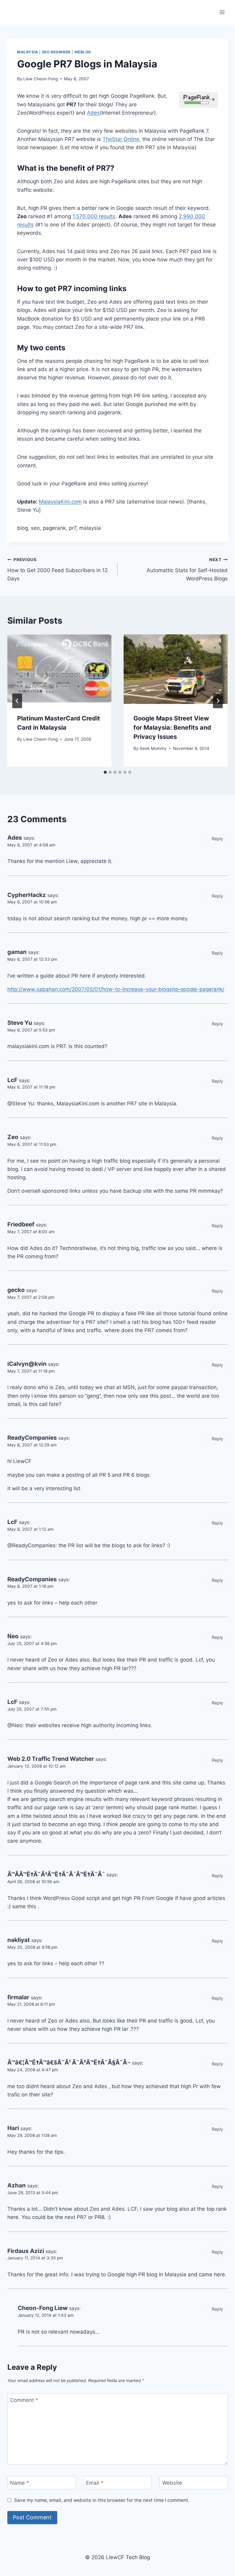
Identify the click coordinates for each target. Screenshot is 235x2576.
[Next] (218, 701)
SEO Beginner (56, 52)
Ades (93, 113)
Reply (217, 839)
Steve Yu (20, 1023)
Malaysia (28, 52)
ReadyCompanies (32, 1438)
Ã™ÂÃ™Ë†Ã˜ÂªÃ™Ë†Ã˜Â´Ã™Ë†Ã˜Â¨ (56, 1874)
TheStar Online (121, 139)
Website (172, 2483)
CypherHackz (27, 895)
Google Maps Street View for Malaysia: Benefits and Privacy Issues (172, 728)
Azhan (17, 2185)
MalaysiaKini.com (60, 502)
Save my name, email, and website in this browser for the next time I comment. (102, 2500)
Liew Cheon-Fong (41, 79)
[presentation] (59, 669)
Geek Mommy (153, 748)
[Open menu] (222, 12)
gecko (16, 1290)
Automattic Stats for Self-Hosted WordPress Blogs (187, 569)
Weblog (83, 52)
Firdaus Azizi (26, 2251)
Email (95, 2483)
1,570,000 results (94, 216)
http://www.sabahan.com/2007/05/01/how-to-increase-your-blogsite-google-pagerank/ (116, 989)
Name (20, 2483)
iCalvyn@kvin (27, 1364)
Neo (13, 1636)
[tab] (105, 772)
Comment (24, 2400)
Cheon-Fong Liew (43, 2308)
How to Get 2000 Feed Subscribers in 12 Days (58, 569)
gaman (17, 952)
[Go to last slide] (17, 701)
